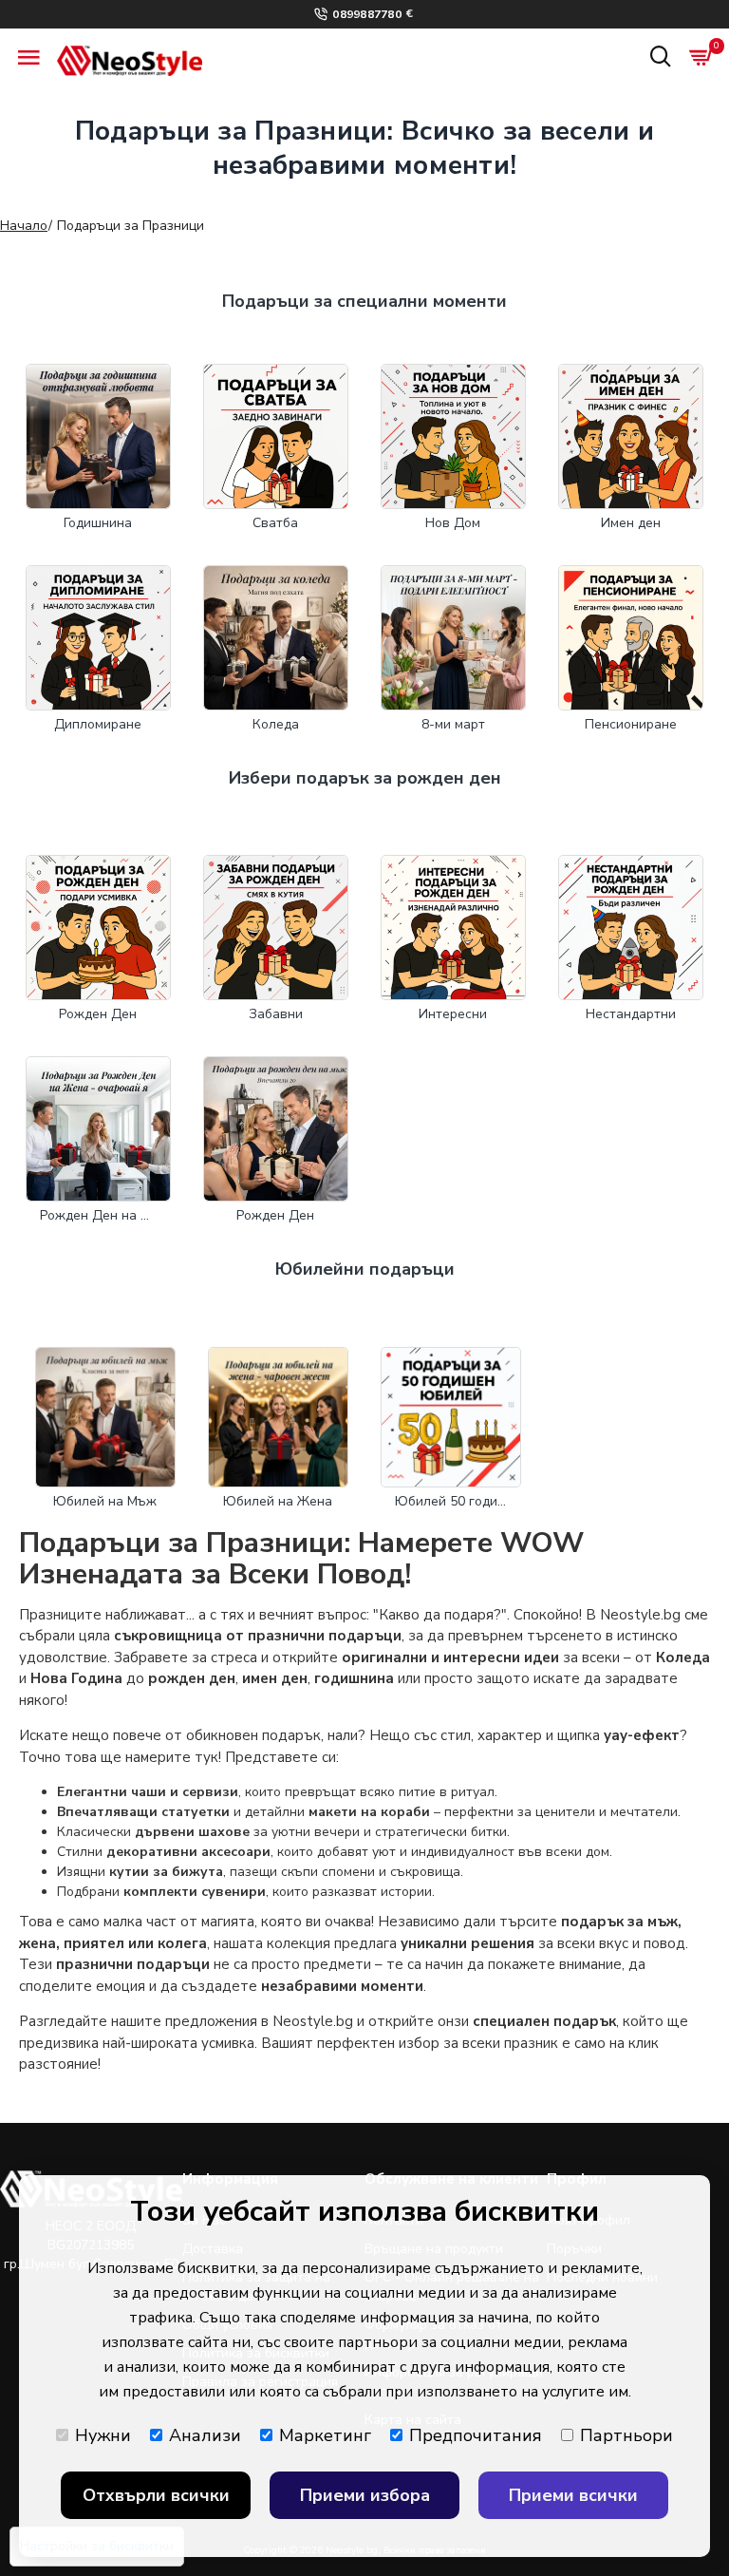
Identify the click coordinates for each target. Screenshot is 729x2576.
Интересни (453, 1014)
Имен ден (631, 523)
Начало (24, 226)
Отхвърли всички (156, 2495)
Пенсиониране (631, 724)
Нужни (103, 2435)
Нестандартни (631, 1014)
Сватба (275, 523)
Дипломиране (98, 724)
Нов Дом (453, 523)
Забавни (276, 1014)
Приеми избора (365, 2495)
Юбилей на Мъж (105, 1501)
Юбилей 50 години (451, 1501)
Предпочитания (476, 2435)
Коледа (276, 724)
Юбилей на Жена (278, 1501)
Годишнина (98, 523)
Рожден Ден (98, 1014)
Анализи (205, 2435)
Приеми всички (573, 2495)
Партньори (626, 2435)
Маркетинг (325, 2435)
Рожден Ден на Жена (98, 1215)
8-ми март (453, 724)
